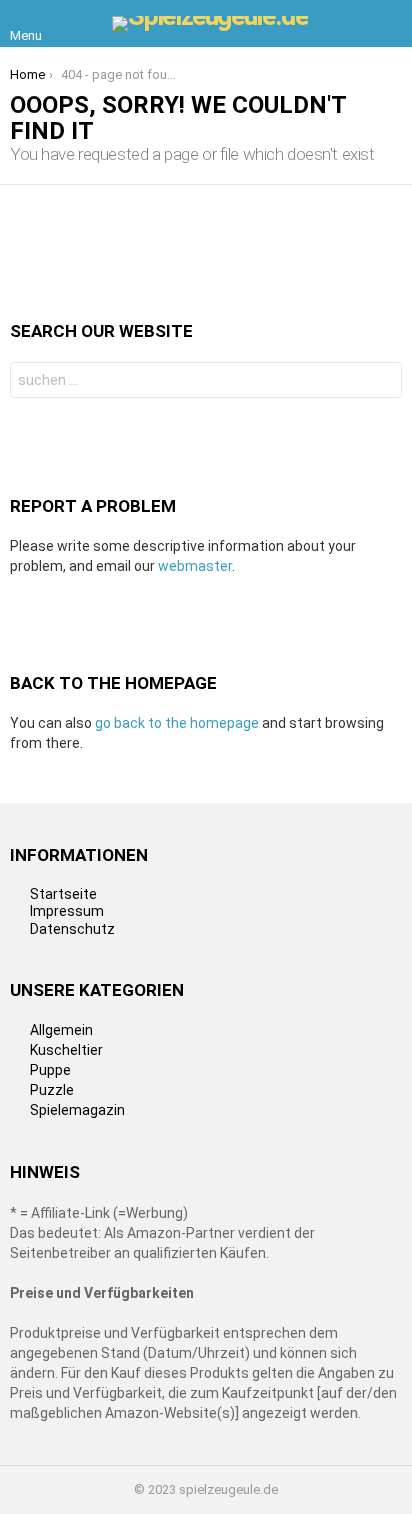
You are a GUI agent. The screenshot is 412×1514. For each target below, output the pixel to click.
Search (382, 382)
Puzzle (52, 1090)
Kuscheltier (66, 1050)
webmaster (195, 566)
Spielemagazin (77, 1110)
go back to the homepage (177, 723)
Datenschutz (72, 929)
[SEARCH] (390, 24)
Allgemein (61, 1030)
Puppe (50, 1070)
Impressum (67, 911)
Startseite (63, 894)
